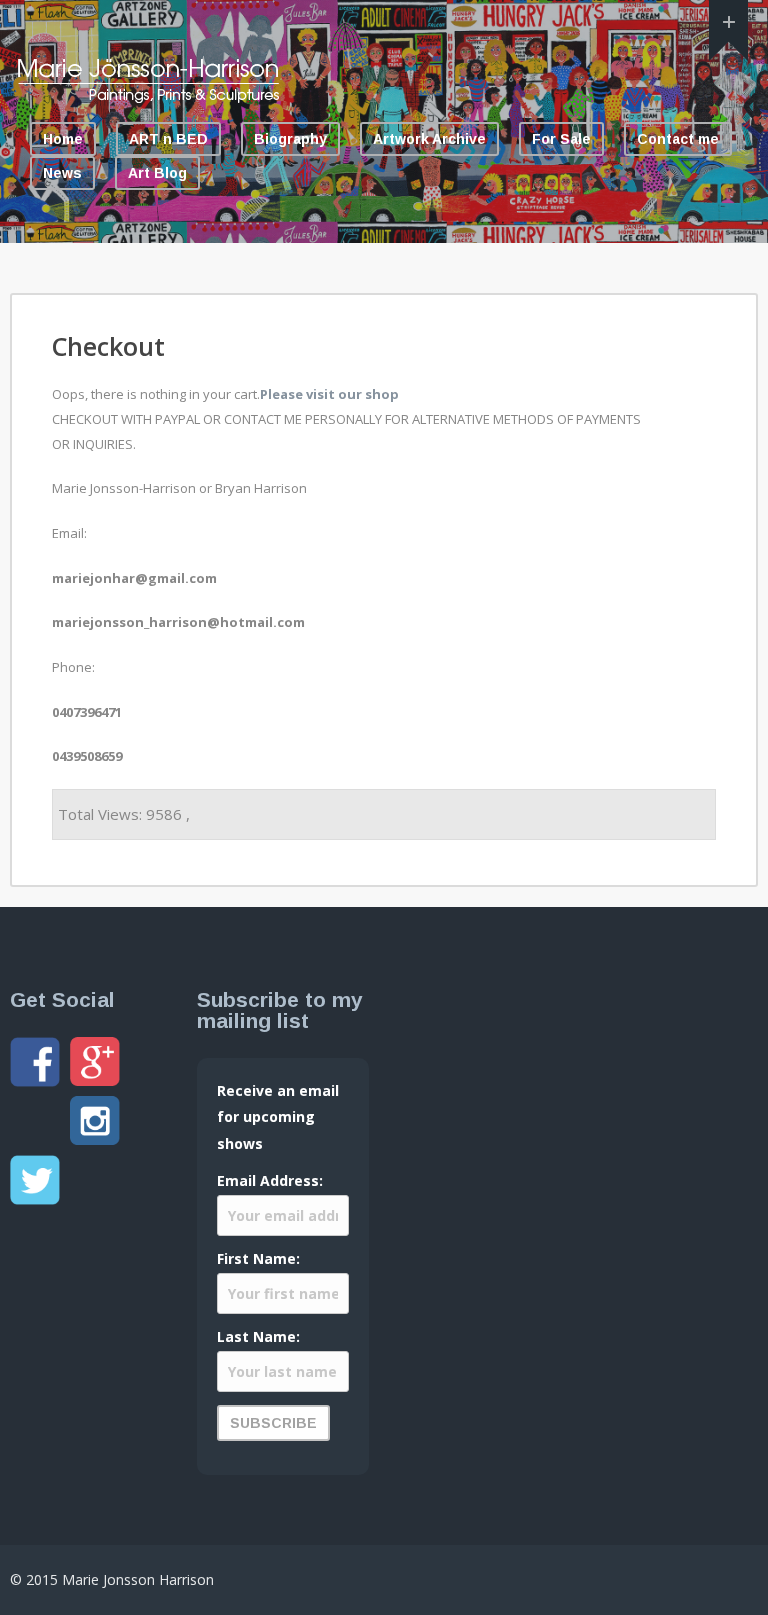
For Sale (561, 139)
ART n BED (168, 139)
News (62, 173)
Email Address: (270, 1180)
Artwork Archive (429, 139)
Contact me (678, 139)
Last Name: (258, 1336)
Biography (290, 139)
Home (63, 139)
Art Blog (157, 173)
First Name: (258, 1258)
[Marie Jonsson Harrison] (148, 98)
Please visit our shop (329, 394)
